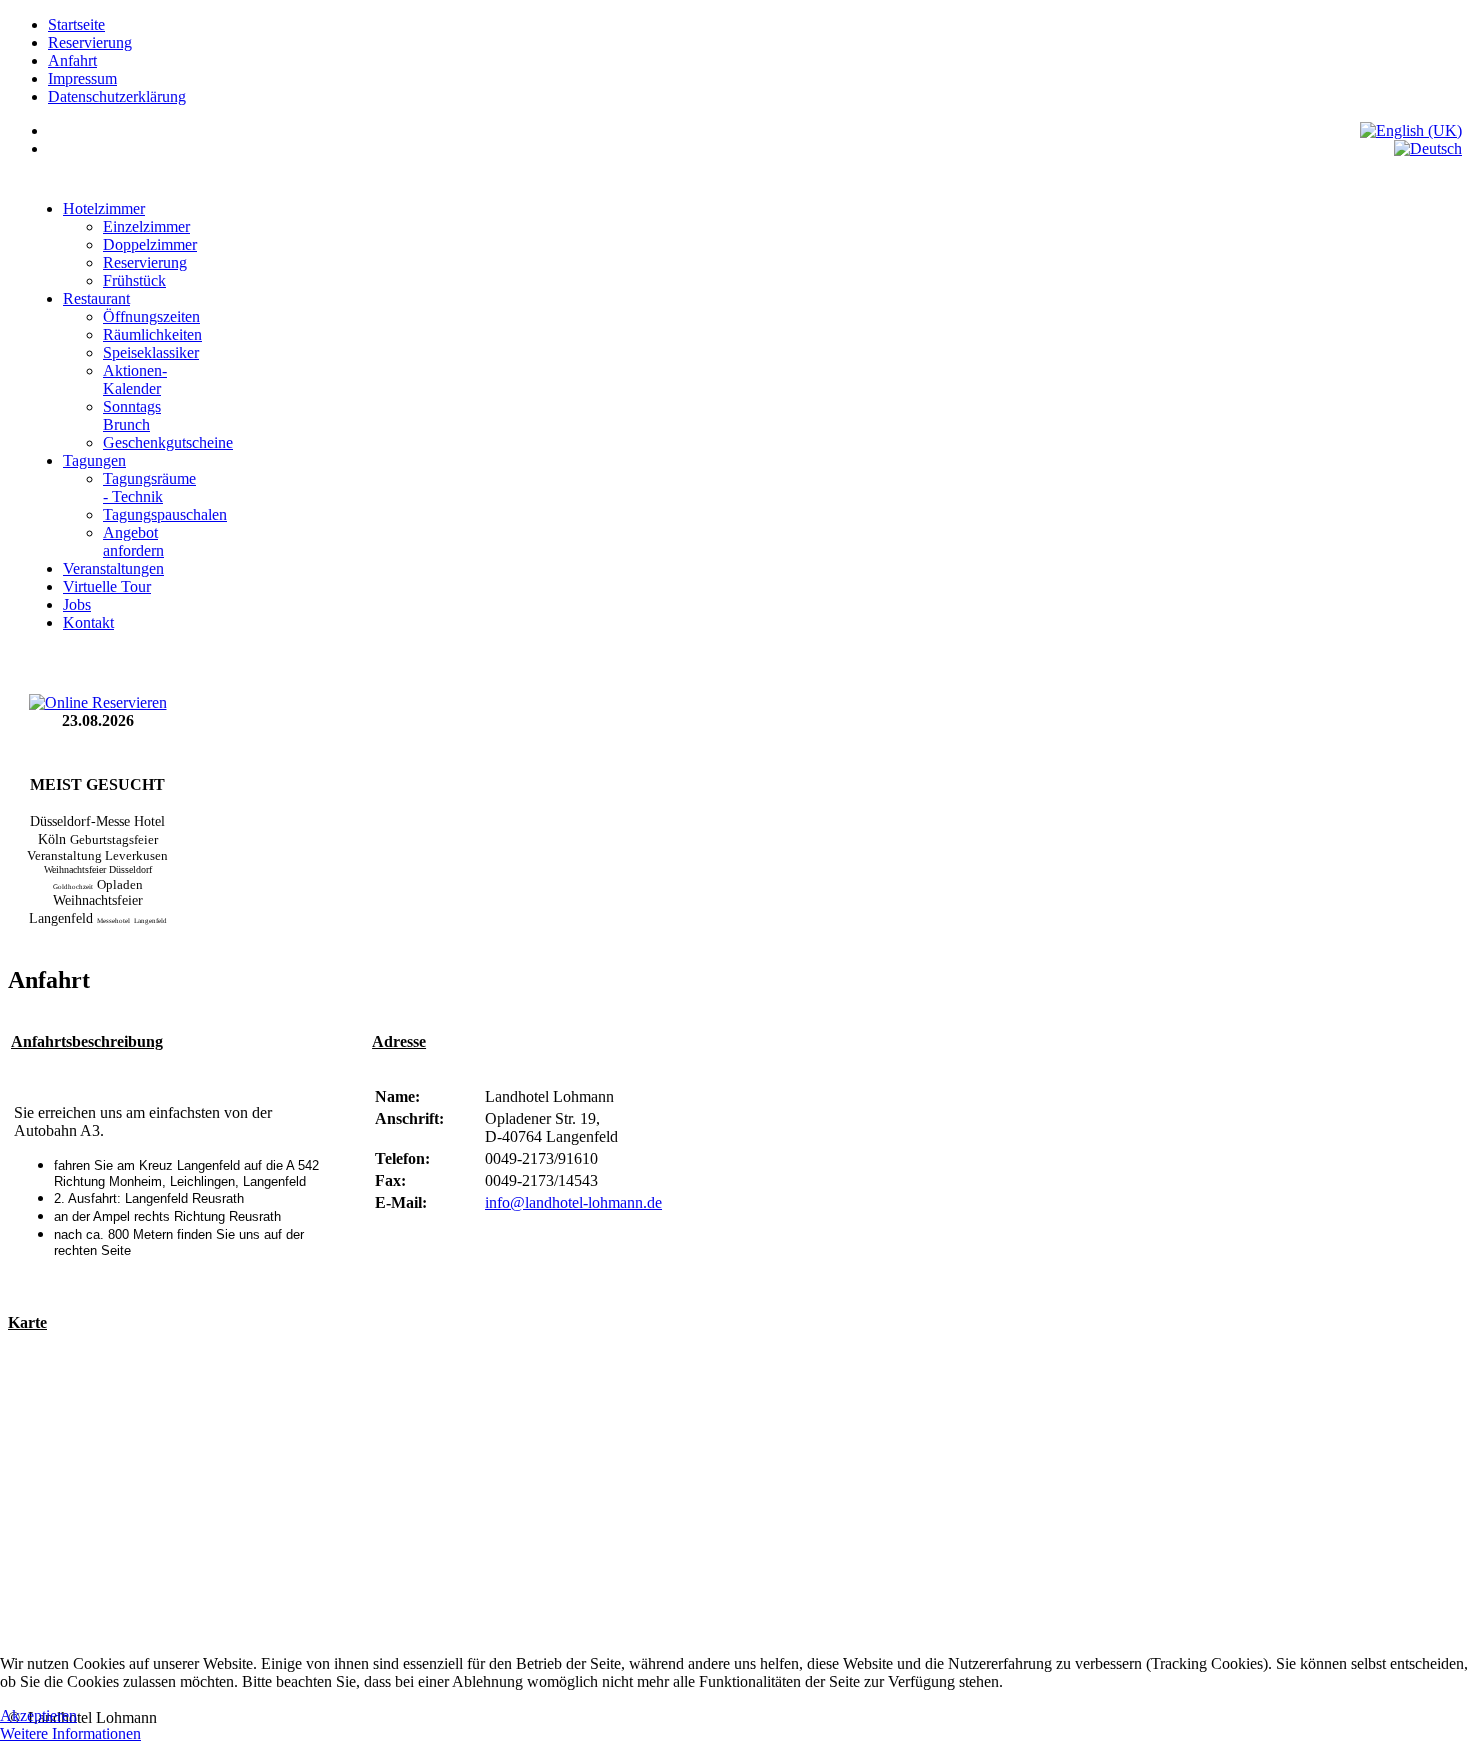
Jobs (77, 604)
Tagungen (94, 460)
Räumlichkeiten (152, 334)
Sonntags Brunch (132, 415)
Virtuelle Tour (107, 586)
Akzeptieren (38, 1715)
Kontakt (88, 622)
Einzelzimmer (146, 226)
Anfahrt (72, 60)
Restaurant (96, 298)
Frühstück (134, 280)
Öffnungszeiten (151, 316)
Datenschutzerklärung (117, 96)
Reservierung (90, 42)
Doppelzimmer (150, 244)
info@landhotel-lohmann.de (573, 1202)
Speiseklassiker (151, 352)
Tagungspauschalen (165, 514)
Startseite (76, 24)
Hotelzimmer (104, 208)
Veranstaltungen (113, 568)
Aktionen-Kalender (135, 379)
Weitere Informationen (70, 1733)
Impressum (82, 78)
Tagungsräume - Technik (149, 487)
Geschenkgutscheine (168, 442)
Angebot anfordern (133, 541)
